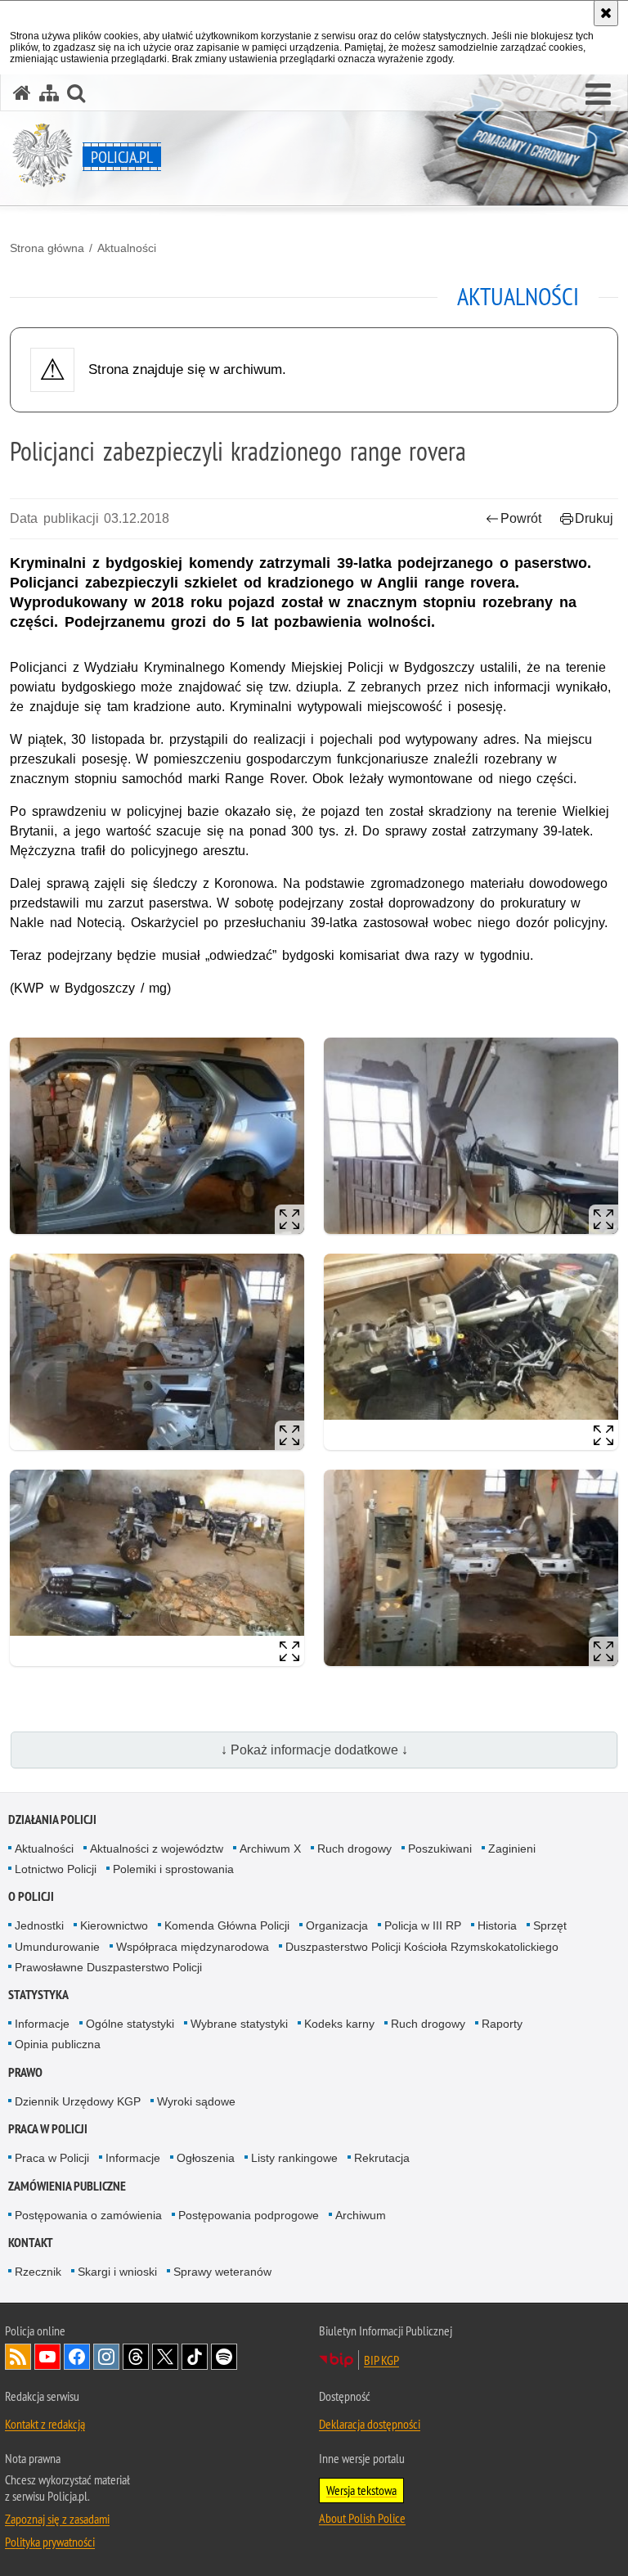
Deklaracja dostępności (370, 2424)
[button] (598, 95)
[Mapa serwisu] (49, 93)
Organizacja (337, 1925)
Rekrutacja (382, 2158)
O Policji (31, 1896)
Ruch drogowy (354, 1849)
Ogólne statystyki (130, 2024)
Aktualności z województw (157, 1849)
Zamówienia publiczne (67, 2186)
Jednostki (39, 1925)
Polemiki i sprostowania (173, 1869)
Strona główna (47, 248)
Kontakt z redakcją (45, 2424)
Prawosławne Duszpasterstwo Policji (108, 1967)
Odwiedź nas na (47, 2357)
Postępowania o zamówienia (88, 2215)
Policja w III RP (423, 1925)
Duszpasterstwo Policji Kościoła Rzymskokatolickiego (422, 1947)
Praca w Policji (48, 2129)
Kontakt (31, 2243)
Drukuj (594, 518)
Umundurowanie (57, 1947)
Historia (497, 1925)
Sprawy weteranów (222, 2272)
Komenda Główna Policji (227, 1925)
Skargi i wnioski (117, 2272)
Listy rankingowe (294, 2158)
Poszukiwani (440, 1849)
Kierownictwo (114, 1925)
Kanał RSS (18, 2357)
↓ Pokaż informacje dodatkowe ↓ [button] (314, 1750)
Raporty (502, 2024)
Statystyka (38, 1995)
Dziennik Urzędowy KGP (78, 2101)
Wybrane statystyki (239, 2024)
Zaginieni (512, 1849)
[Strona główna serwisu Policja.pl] (22, 93)
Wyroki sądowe (196, 2101)
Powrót (521, 518)
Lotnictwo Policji (56, 1869)
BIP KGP (381, 2360)
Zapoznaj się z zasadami (57, 2519)
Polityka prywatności (50, 2542)
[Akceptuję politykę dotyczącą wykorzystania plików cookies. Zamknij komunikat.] (606, 13)
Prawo (25, 2072)
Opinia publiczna (58, 2044)
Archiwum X (270, 1849)
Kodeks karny (339, 2024)
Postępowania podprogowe (249, 2215)
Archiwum (361, 2215)
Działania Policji (52, 1819)
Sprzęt (550, 1925)
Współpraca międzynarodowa (193, 1947)
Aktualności (127, 248)
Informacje (42, 2024)
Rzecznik (38, 2272)
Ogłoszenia (206, 2158)
